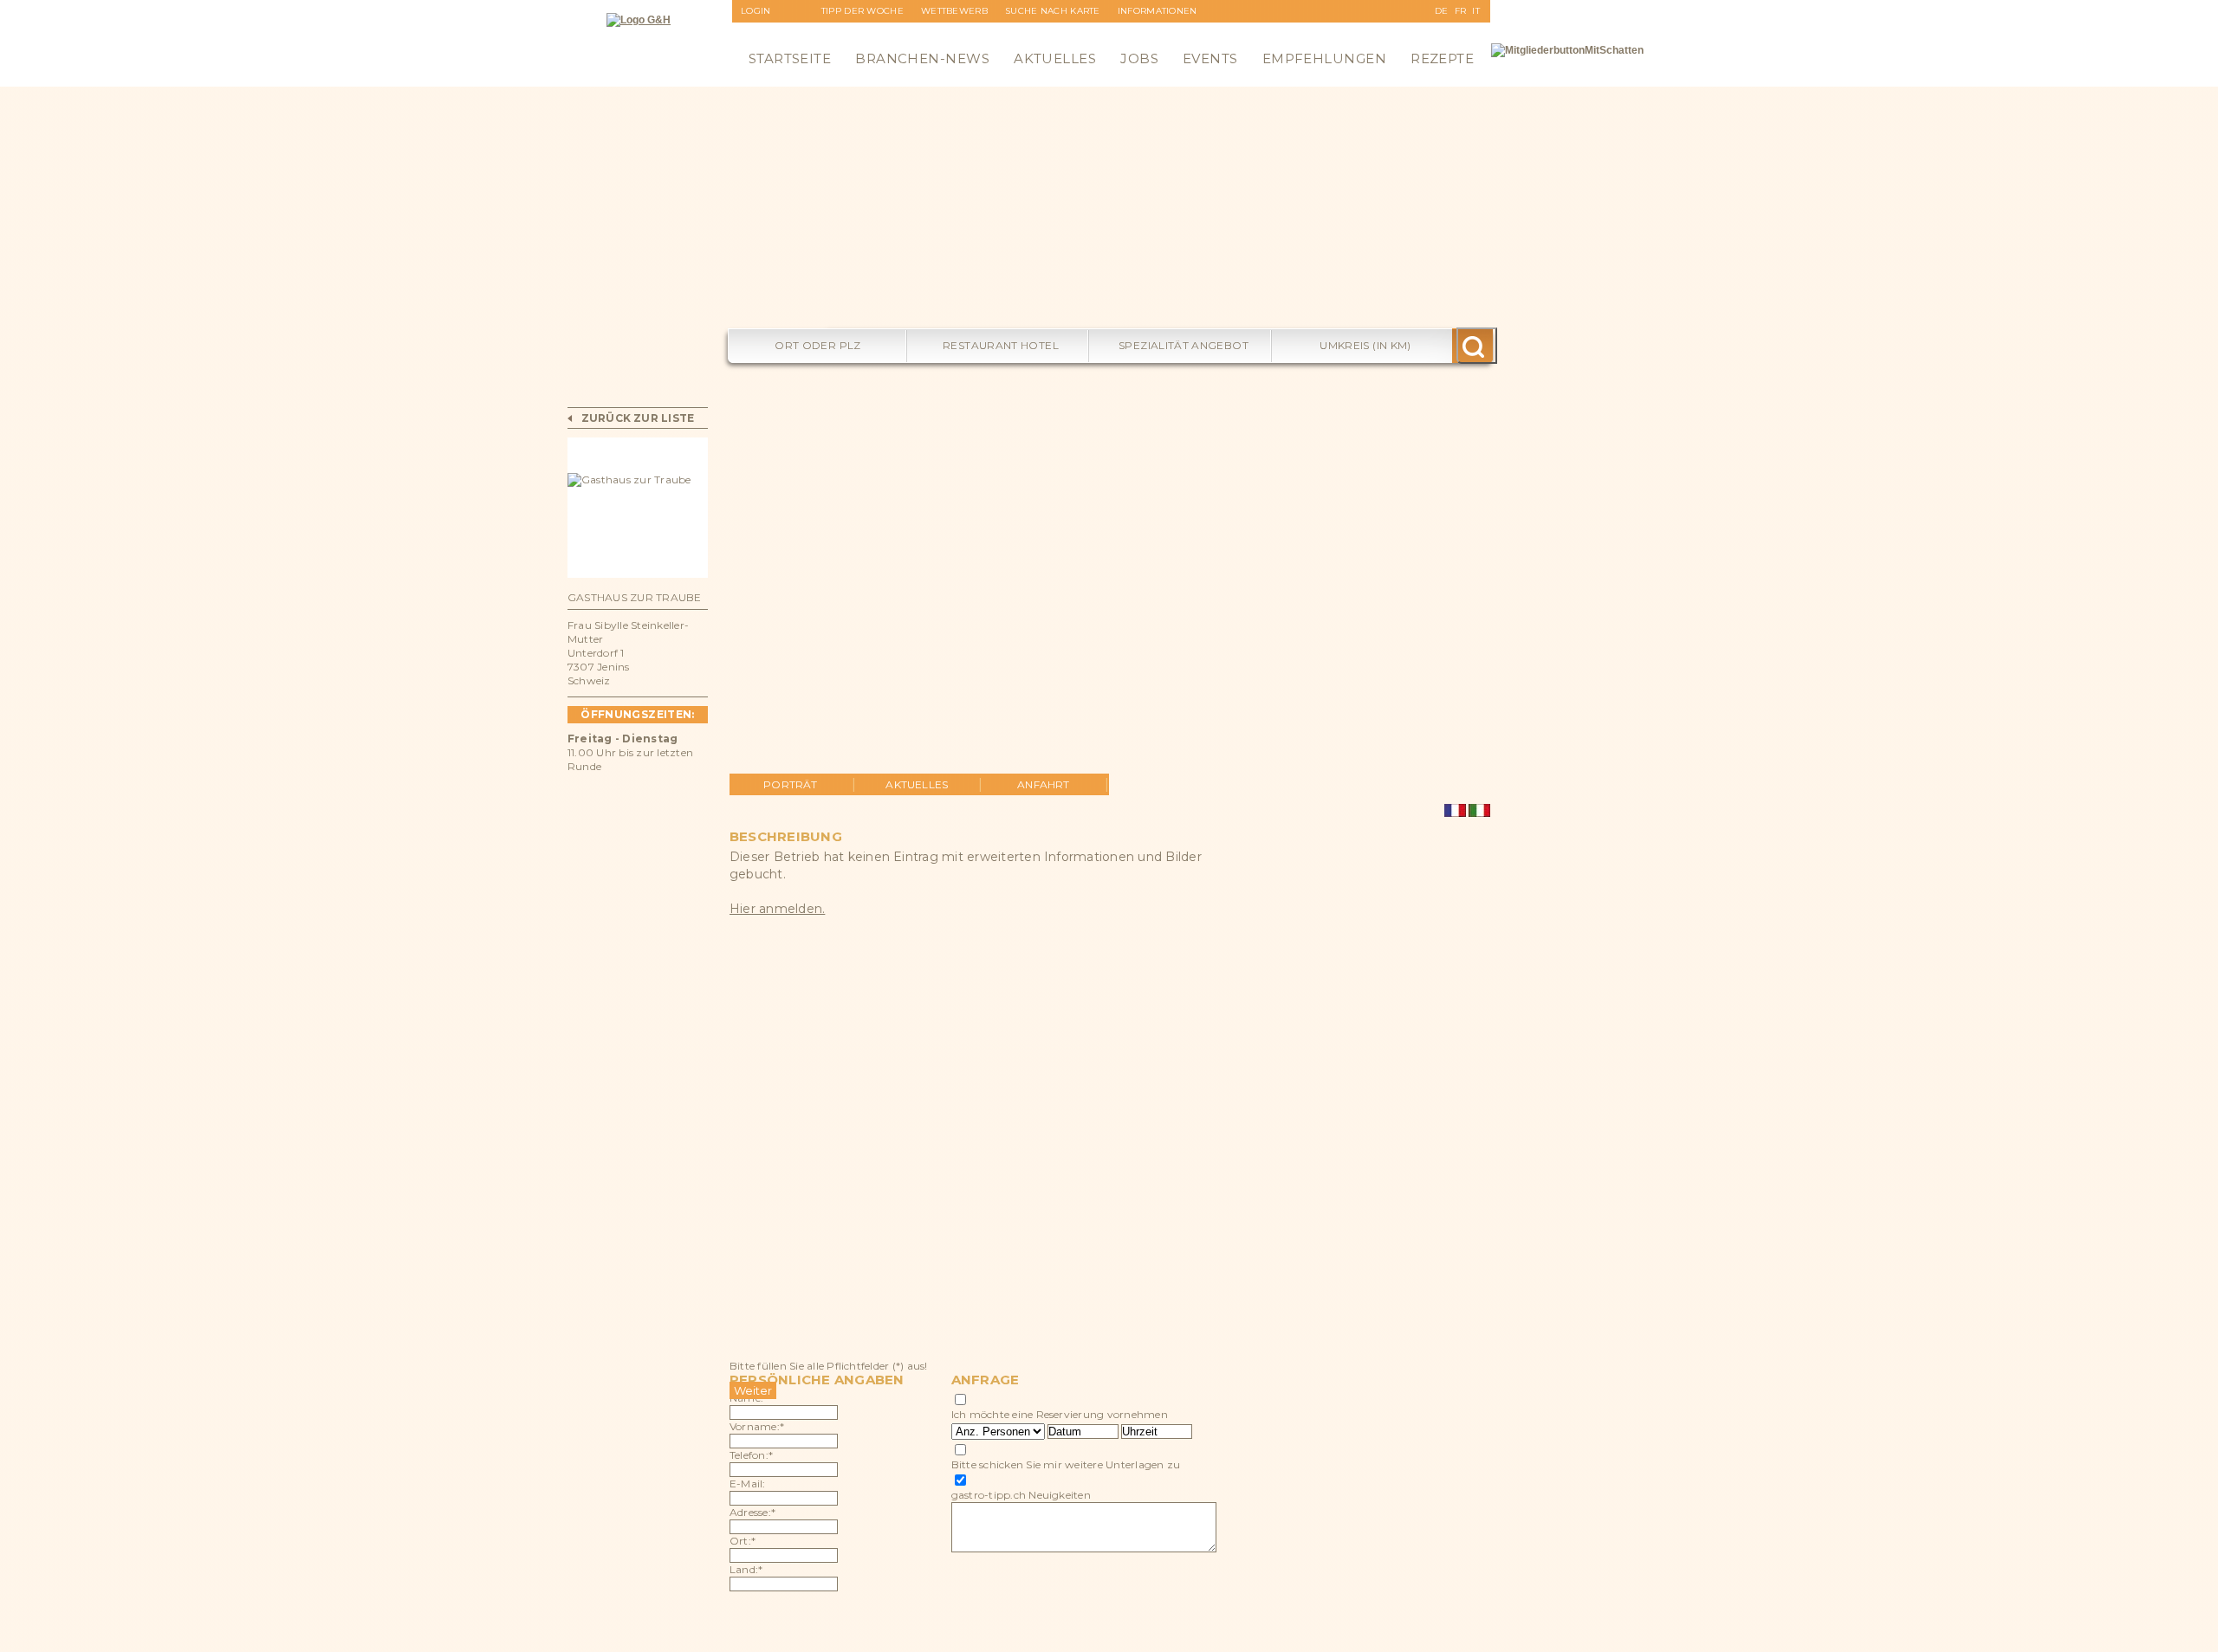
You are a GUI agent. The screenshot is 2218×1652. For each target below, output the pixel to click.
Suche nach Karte (1053, 11)
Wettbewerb (954, 11)
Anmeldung (772, 33)
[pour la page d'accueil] (639, 20)
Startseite (790, 58)
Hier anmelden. (777, 909)
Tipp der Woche (863, 11)
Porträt (791, 784)
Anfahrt (1044, 784)
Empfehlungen (1324, 58)
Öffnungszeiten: (637, 714)
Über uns (1142, 33)
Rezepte (1442, 58)
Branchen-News (922, 58)
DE (1442, 11)
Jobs (1139, 58)
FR (1461, 11)
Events (1210, 58)
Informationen (1158, 11)
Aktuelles (1055, 58)
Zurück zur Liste (638, 418)
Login (756, 11)
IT (1476, 11)
